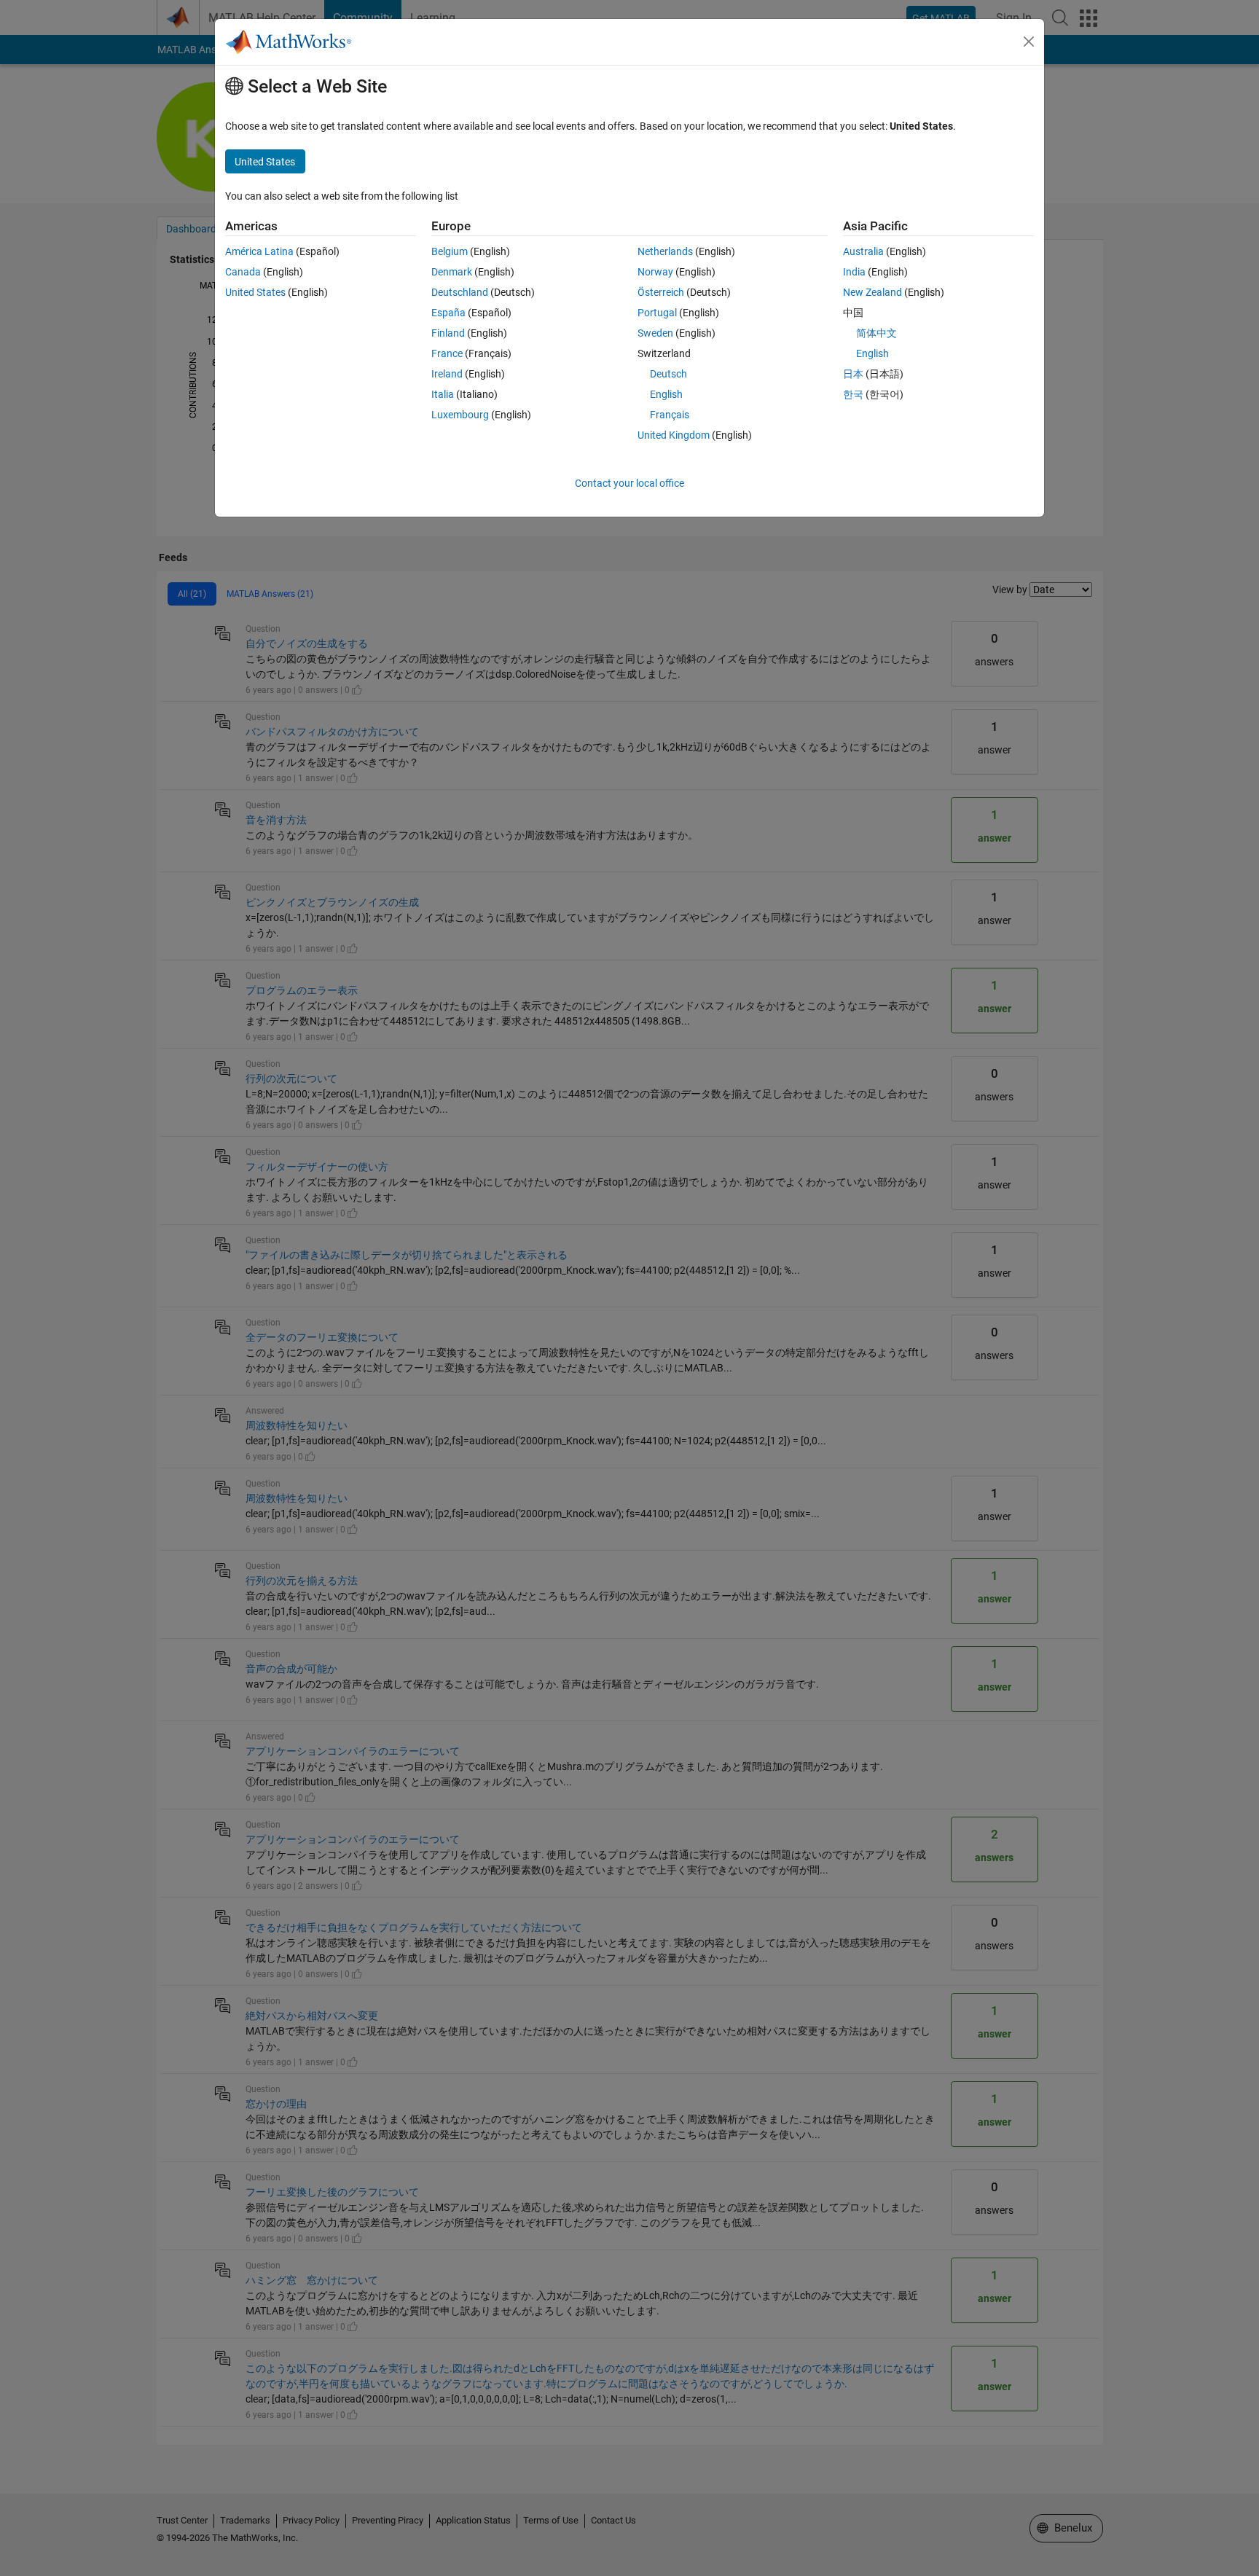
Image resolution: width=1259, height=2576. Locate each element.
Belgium (450, 251)
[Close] (1029, 42)
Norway (655, 272)
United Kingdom (674, 435)
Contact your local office (629, 483)
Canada (243, 272)
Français (670, 415)
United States (255, 292)
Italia (443, 394)
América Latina (259, 251)
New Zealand (872, 292)
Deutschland (460, 292)
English (666, 394)
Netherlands (665, 251)
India (854, 272)
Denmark (452, 272)
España (448, 313)
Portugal (657, 313)
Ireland (447, 374)
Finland (448, 333)
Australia (863, 251)
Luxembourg (460, 415)
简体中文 (876, 333)
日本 (853, 374)
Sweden (655, 333)
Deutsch (668, 374)
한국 (853, 394)
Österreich (661, 292)
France (447, 353)
